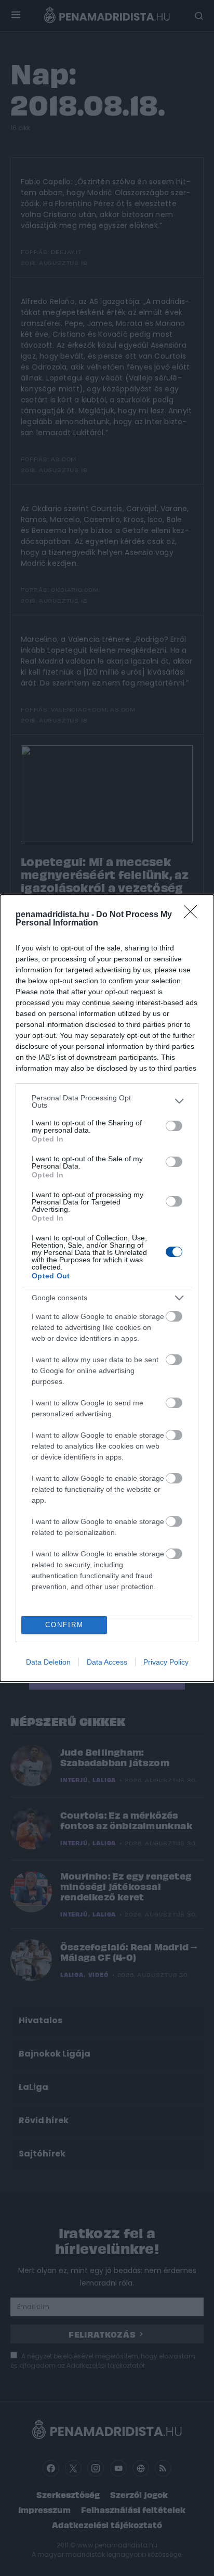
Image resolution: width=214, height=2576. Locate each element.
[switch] (174, 1126)
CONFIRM (64, 1625)
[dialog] (107, 1288)
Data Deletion (48, 1662)
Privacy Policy (166, 1662)
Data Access (107, 1662)
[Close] (194, 915)
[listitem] (107, 1101)
